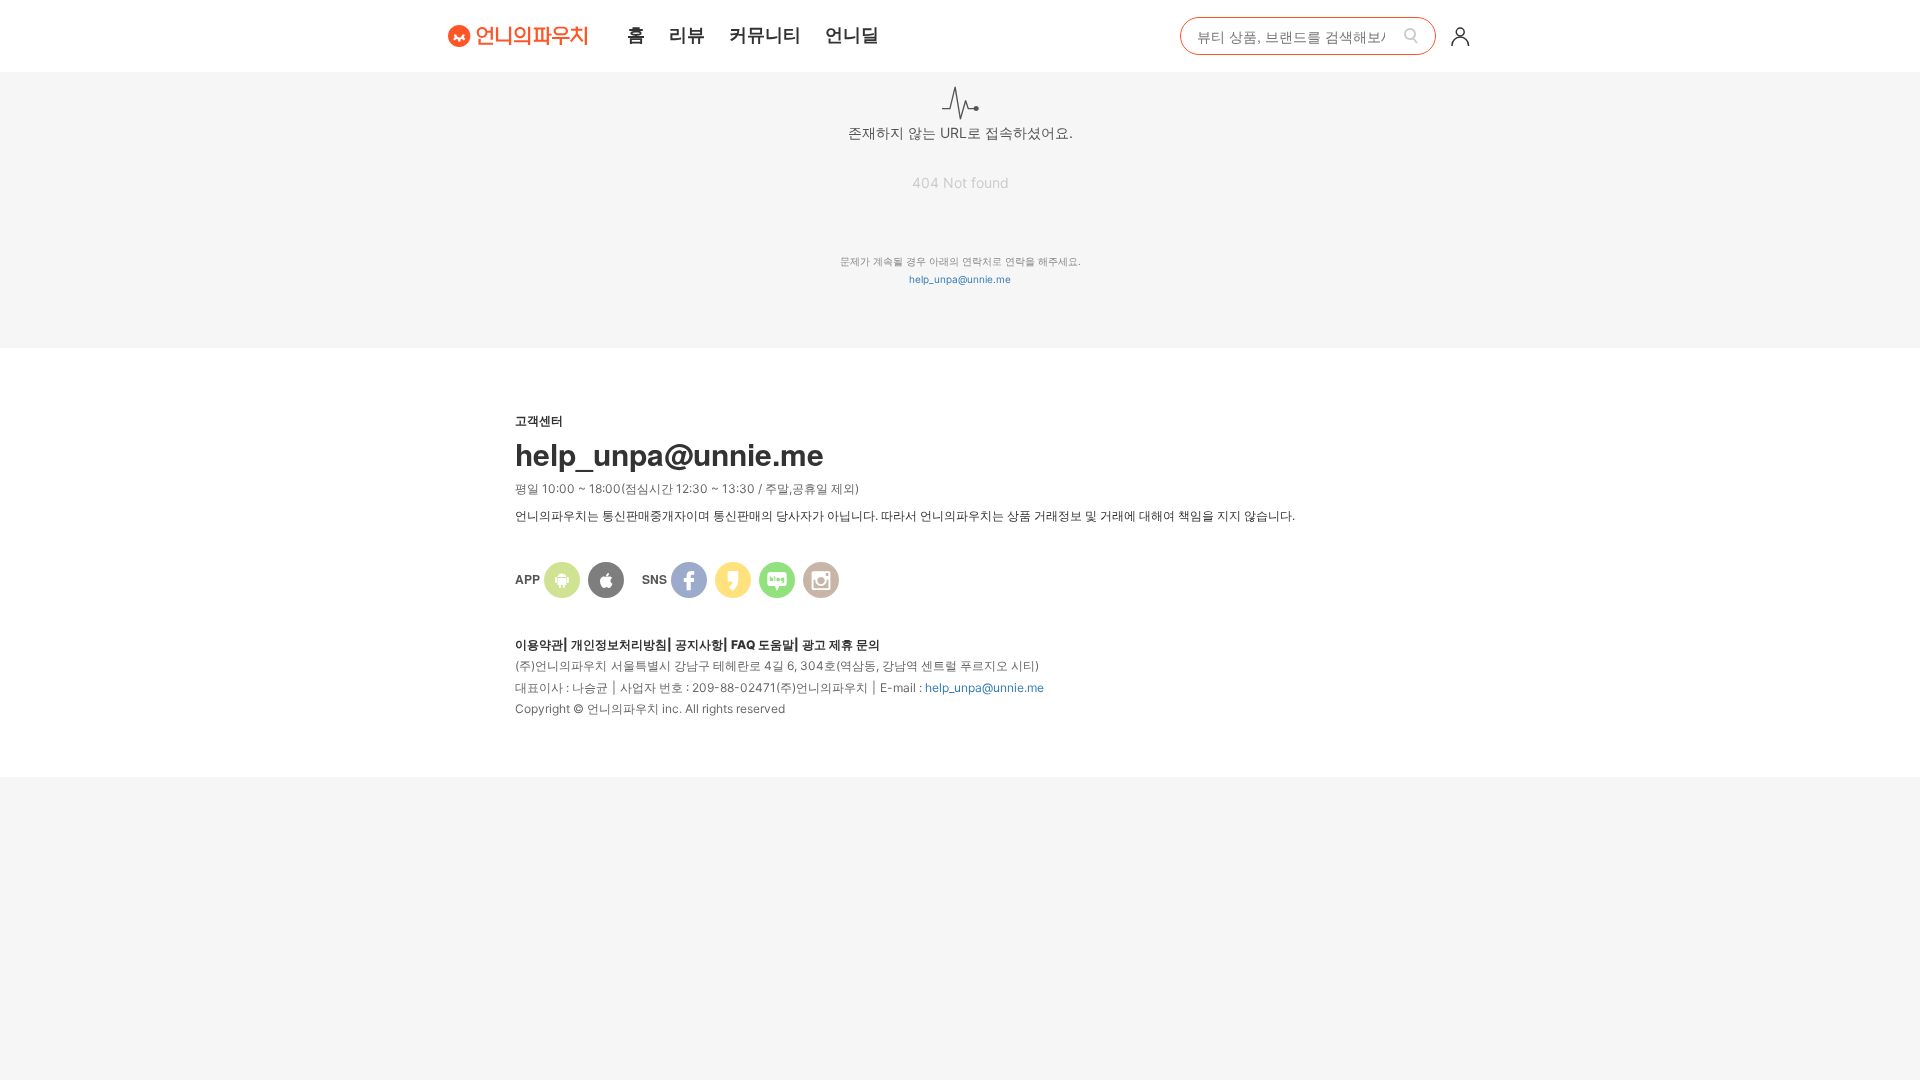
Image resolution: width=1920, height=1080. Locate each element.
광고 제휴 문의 (841, 644)
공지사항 (699, 644)
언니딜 (852, 34)
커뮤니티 (765, 34)
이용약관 (539, 644)
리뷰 (687, 34)
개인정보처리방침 (619, 644)
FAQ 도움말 (762, 644)
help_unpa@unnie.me (960, 279)
